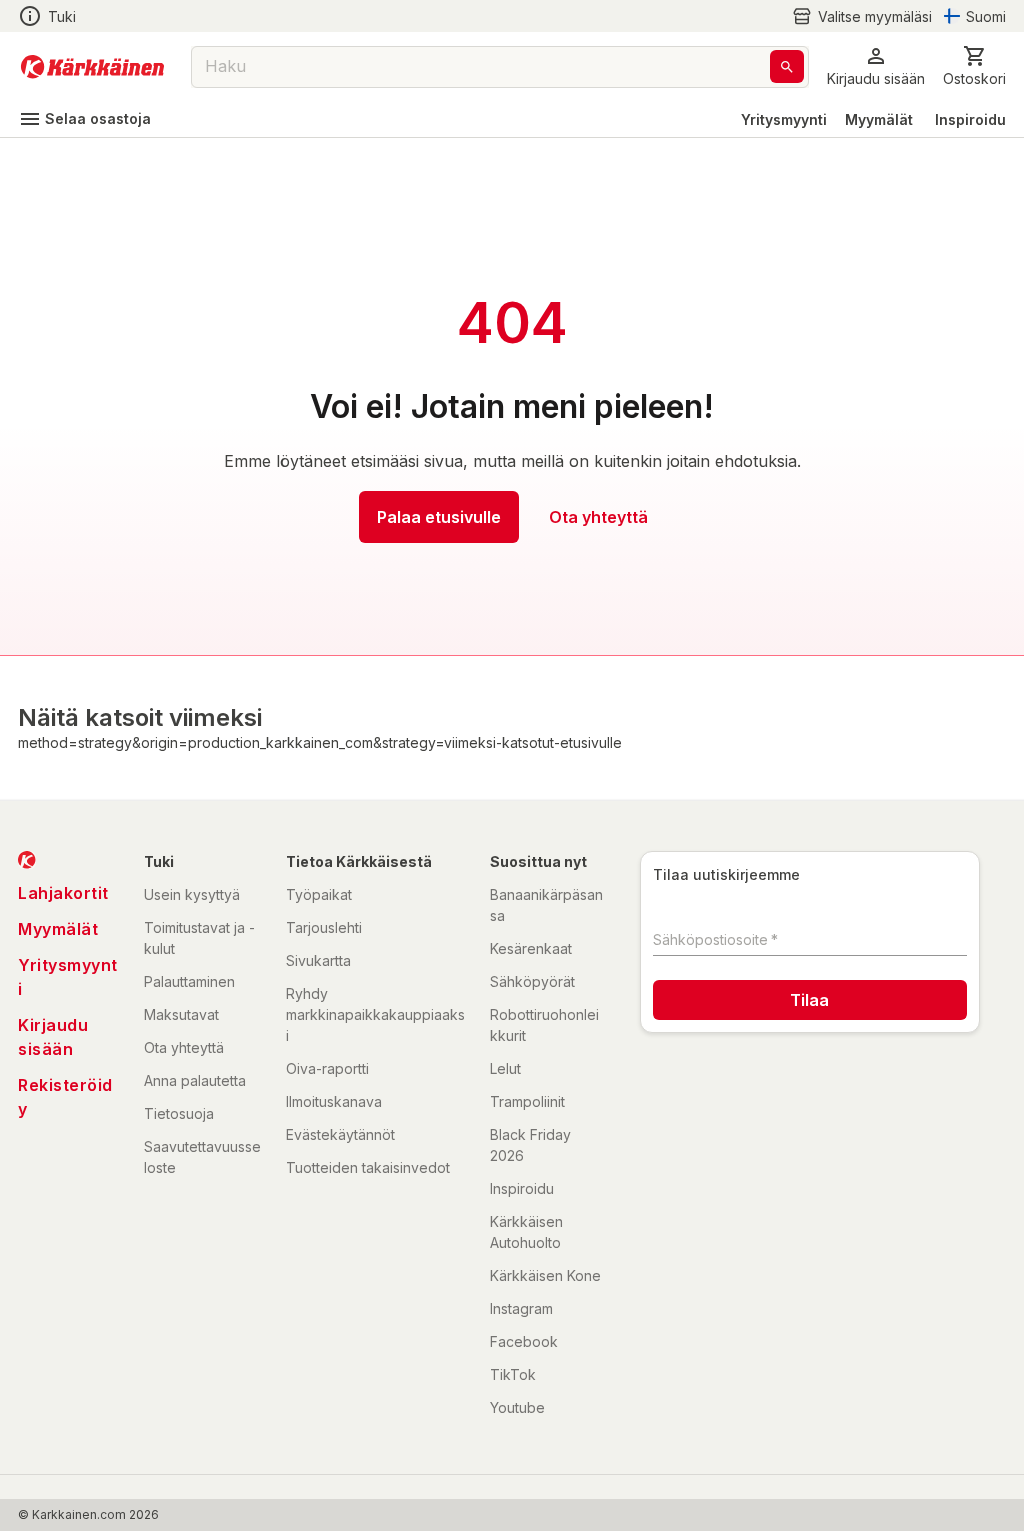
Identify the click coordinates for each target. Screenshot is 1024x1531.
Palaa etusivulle (439, 517)
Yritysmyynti (784, 119)
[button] (862, 16)
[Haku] (787, 66)
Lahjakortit (63, 893)
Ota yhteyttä (598, 517)
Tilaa (809, 1000)
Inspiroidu (970, 119)
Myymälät (879, 119)
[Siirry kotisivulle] (92, 67)
